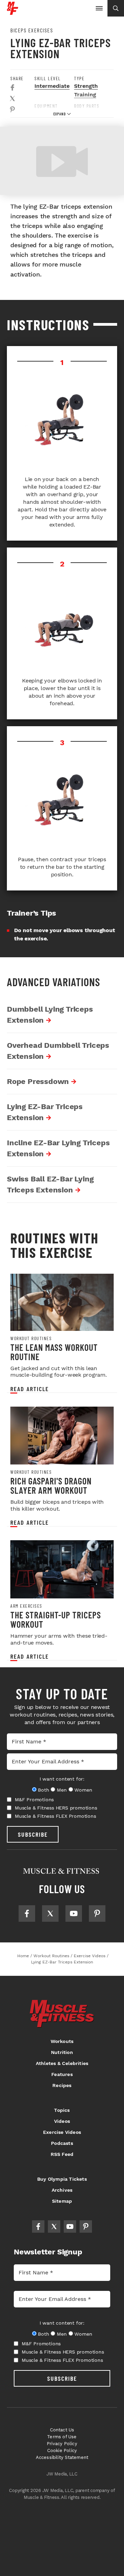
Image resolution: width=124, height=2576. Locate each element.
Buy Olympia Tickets (62, 2179)
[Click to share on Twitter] (12, 98)
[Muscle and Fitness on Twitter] (50, 1913)
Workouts (62, 2041)
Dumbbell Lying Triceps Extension (50, 1015)
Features (62, 2074)
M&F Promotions (34, 1800)
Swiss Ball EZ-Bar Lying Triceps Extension (50, 1184)
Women (83, 1790)
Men (62, 1790)
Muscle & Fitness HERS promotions (56, 1808)
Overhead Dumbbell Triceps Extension (58, 1051)
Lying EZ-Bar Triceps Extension (45, 1112)
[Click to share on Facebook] (12, 87)
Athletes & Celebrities (62, 2063)
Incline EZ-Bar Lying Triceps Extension (58, 1148)
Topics (62, 2110)
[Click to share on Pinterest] (12, 109)
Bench (43, 113)
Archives (62, 2190)
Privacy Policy (62, 2444)
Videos (62, 2121)
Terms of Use (62, 2437)
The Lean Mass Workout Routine (54, 1352)
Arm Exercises (26, 1606)
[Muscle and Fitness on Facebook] (27, 1913)
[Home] (13, 12)
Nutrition (62, 2052)
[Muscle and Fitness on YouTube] (74, 1913)
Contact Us (62, 2430)
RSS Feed (62, 2154)
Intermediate (52, 86)
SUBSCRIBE (33, 1834)
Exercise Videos (62, 2132)
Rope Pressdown (38, 1081)
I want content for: (62, 1779)
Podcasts (62, 2143)
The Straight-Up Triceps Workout (56, 1620)
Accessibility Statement (62, 2457)
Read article (30, 1389)
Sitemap (62, 2201)
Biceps (83, 113)
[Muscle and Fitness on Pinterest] (97, 1913)
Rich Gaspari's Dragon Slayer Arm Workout (51, 1486)
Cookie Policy (62, 2450)
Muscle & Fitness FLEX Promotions (55, 1816)
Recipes (62, 2085)
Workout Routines (31, 1338)
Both (43, 1790)
